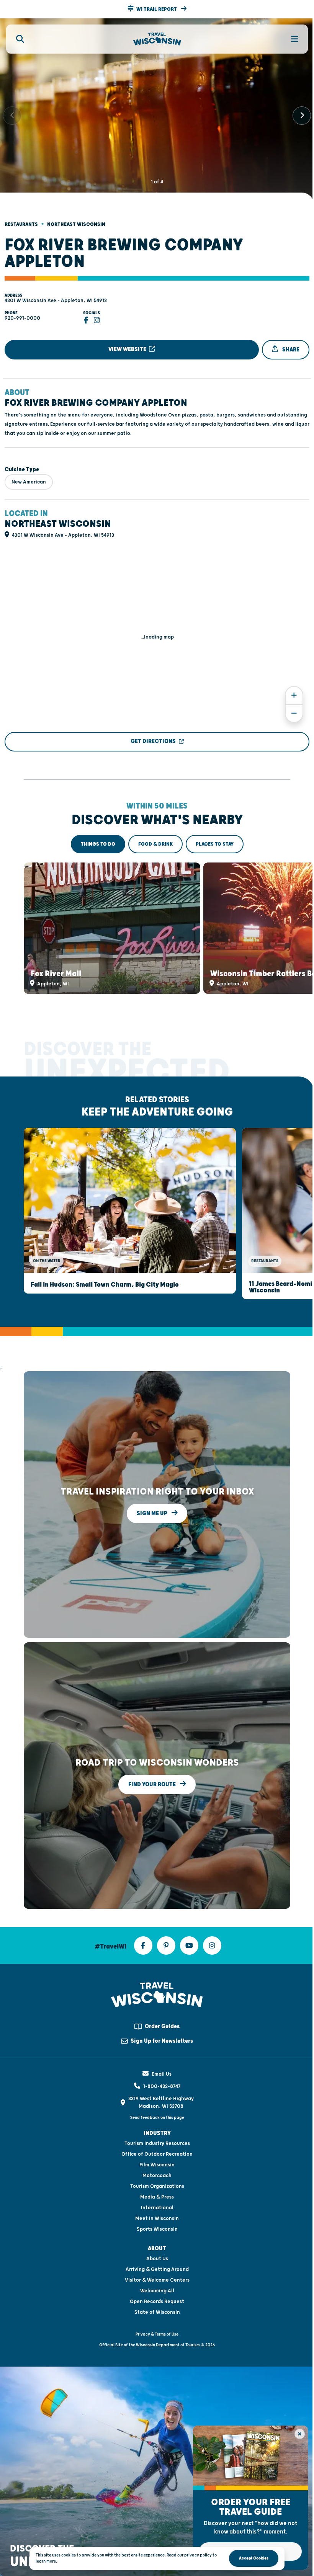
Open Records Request (157, 2302)
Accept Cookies (254, 2558)
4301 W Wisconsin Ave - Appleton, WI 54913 (56, 301)
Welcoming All (157, 2291)
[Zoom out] (294, 713)
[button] (157, 9)
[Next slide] (302, 116)
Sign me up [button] (153, 1513)
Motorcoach (157, 2176)
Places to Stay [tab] (215, 844)
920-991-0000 (22, 318)
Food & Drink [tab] (155, 844)
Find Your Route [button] (153, 1785)
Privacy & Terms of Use (157, 2334)
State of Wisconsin (157, 2312)
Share (290, 350)
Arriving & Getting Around (157, 2269)
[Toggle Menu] (290, 39)
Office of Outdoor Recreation (157, 2154)
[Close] (300, 2434)
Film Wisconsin (157, 2165)
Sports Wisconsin (157, 2229)
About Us (157, 2259)
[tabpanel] (157, 928)
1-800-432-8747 (162, 2086)
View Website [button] (128, 349)
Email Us (162, 2074)
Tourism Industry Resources (157, 2143)
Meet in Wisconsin (157, 2218)
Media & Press (157, 2197)
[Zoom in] (294, 695)
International (157, 2208)
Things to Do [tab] (98, 844)
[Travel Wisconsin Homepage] (157, 39)
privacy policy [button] (198, 2555)
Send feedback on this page (157, 2118)
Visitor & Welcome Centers (157, 2280)
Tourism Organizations (157, 2186)
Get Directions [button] (153, 741)
